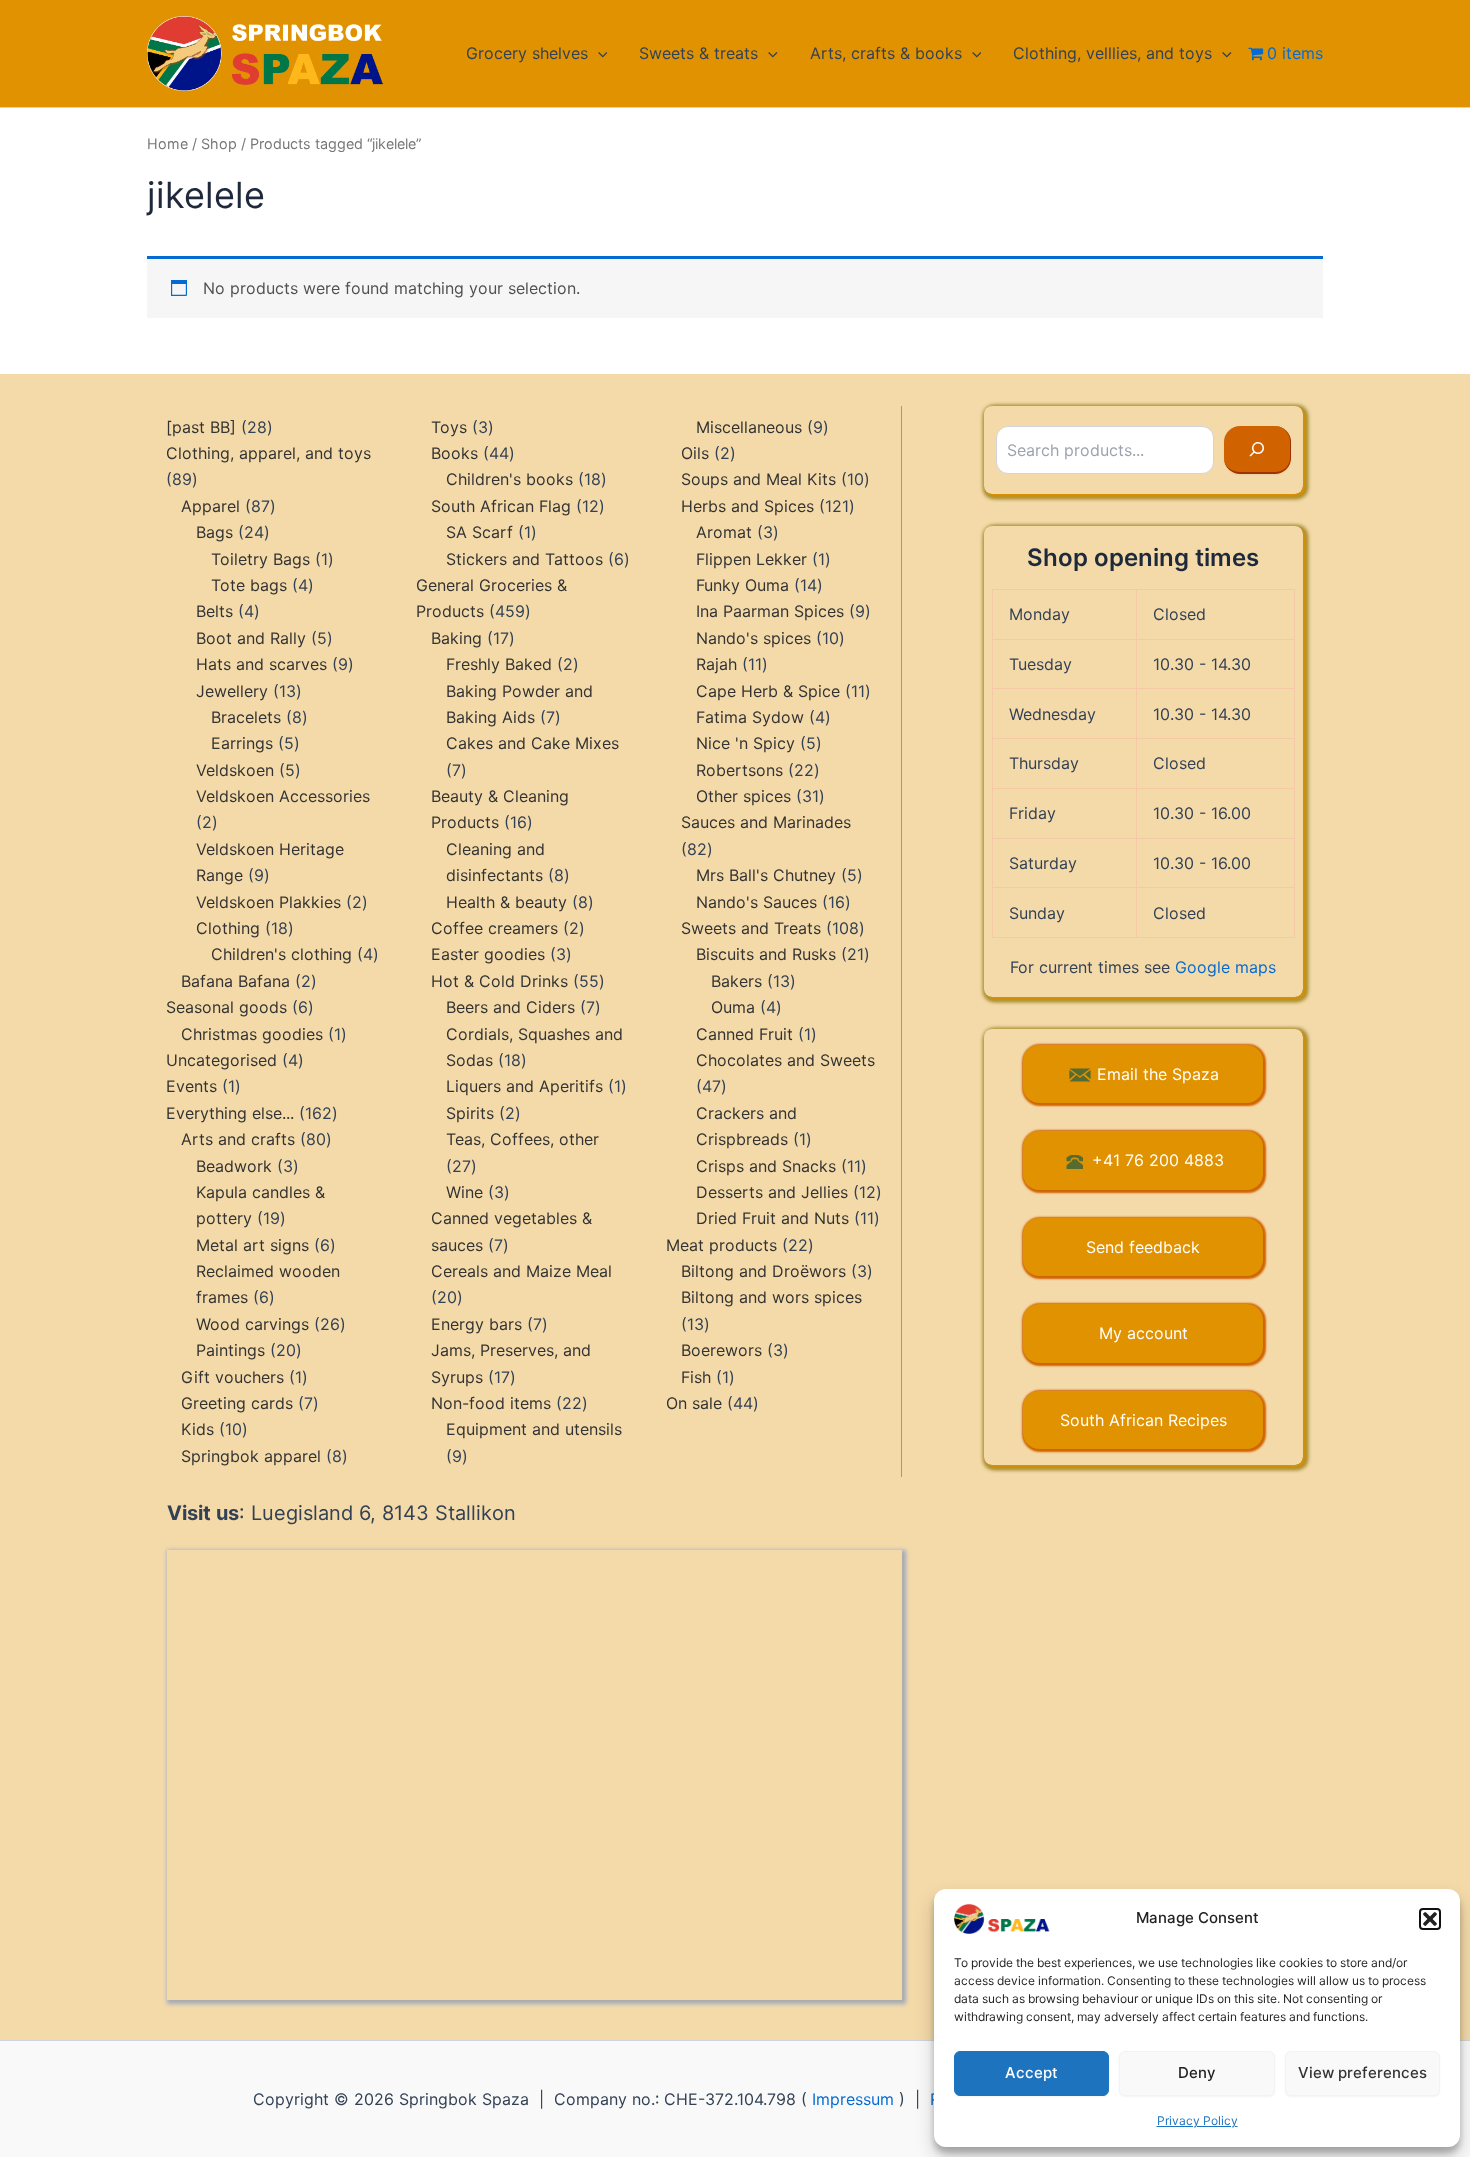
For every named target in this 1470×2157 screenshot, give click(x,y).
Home (167, 143)
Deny (1197, 2072)
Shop (219, 143)
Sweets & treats (698, 53)
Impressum (853, 2099)
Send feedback (1143, 1247)
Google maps (1225, 967)
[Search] (1257, 450)
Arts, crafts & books (886, 53)
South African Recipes (1143, 1420)
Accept (1031, 2072)
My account (1143, 1333)
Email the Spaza (1158, 1074)
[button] (1430, 1919)
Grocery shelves (527, 53)
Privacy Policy (1197, 2120)
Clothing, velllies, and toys (1112, 53)
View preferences (1362, 2072)
